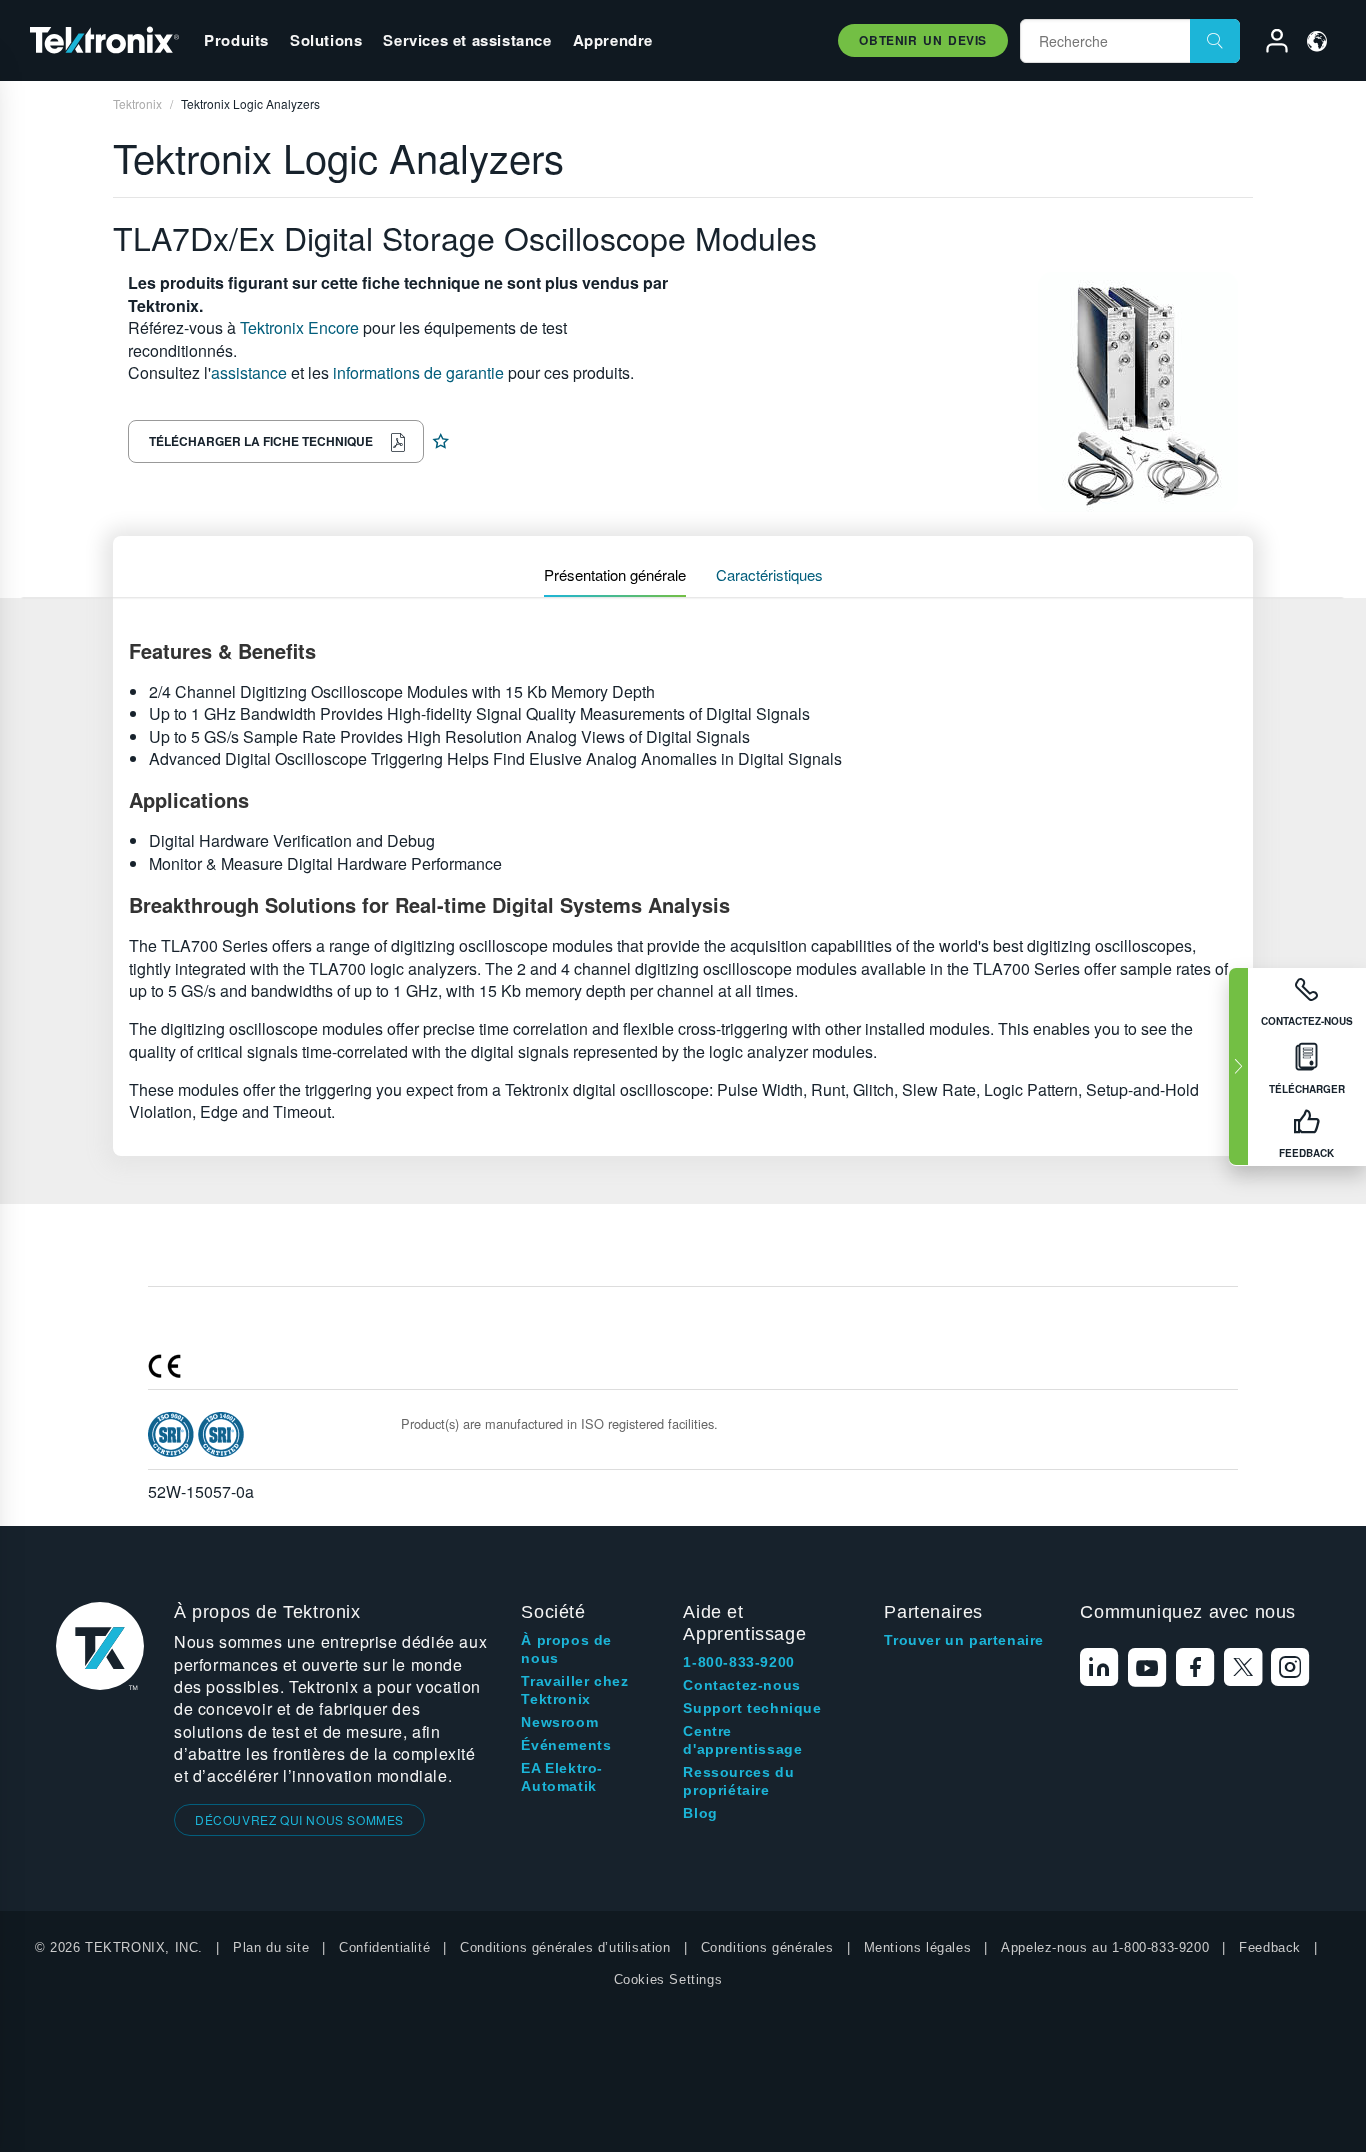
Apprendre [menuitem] (613, 40)
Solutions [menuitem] (326, 40)
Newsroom (559, 1722)
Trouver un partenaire (964, 1640)
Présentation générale (615, 574)
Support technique (752, 1708)
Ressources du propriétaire (738, 1781)
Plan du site (271, 1947)
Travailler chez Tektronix (574, 1690)
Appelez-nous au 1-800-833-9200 (1105, 1947)
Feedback (1270, 1947)
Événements (566, 1745)
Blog (700, 1813)
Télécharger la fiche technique (261, 441)
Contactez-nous (741, 1685)
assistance (249, 372)
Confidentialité (384, 1947)
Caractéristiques (769, 574)
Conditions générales (767, 1947)
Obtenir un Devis (923, 40)
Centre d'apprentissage (742, 1740)
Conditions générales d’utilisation (565, 1947)
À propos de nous (566, 1649)
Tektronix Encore (299, 327)
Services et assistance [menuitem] (467, 40)
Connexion (1268, 44)
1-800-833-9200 (738, 1662)
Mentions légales (918, 1947)
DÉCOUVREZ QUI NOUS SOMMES (299, 1819)
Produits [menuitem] (236, 40)
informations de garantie (418, 372)
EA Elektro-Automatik (562, 1777)
